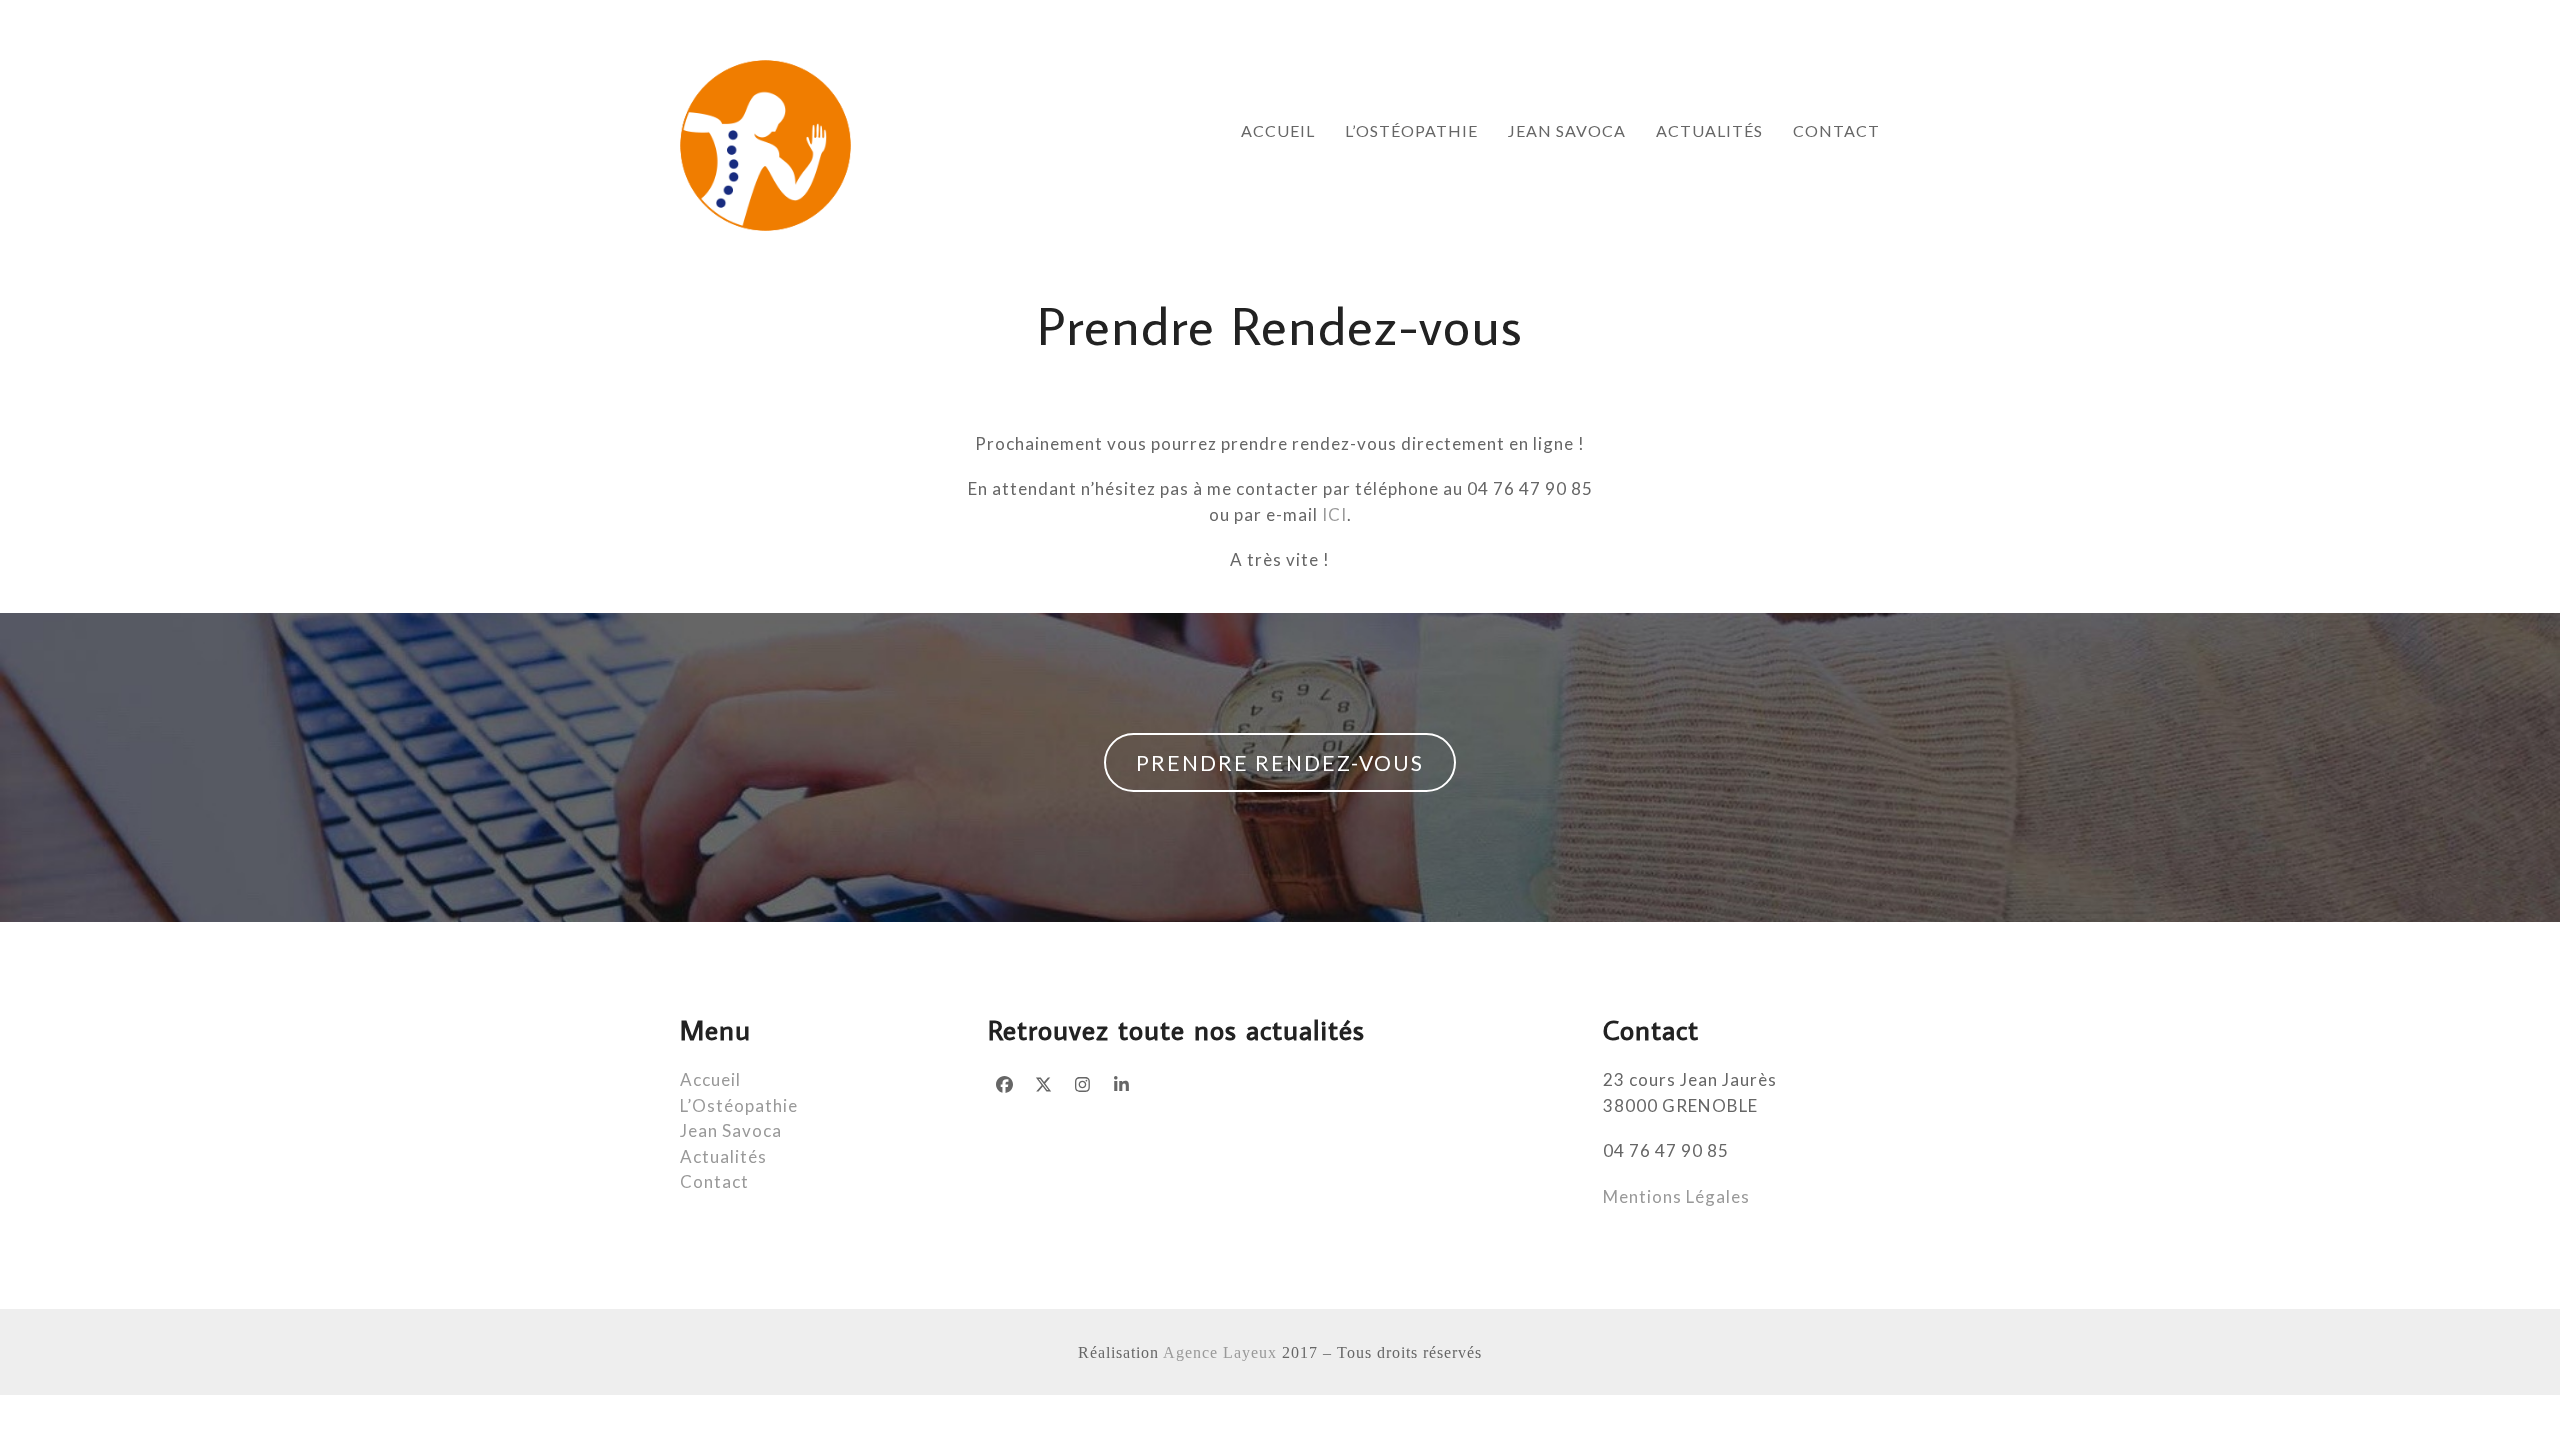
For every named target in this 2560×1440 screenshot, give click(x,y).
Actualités (723, 1156)
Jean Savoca (731, 1130)
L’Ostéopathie (739, 1105)
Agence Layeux (1220, 1352)
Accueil (710, 1079)
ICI (1334, 514)
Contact (714, 1181)
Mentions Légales (1676, 1196)
